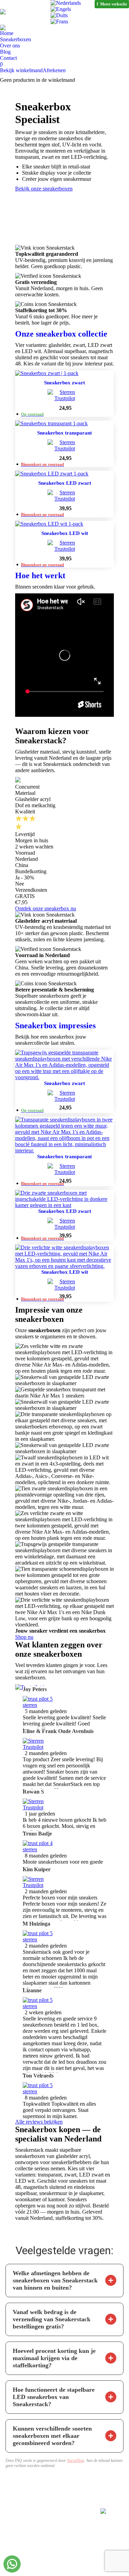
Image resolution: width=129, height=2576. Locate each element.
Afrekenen (54, 70)
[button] (111, 2280)
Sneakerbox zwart (64, 383)
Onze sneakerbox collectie (61, 334)
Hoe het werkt (40, 576)
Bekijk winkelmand (21, 70)
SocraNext (76, 2460)
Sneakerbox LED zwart (65, 483)
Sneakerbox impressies (55, 1026)
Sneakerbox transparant (64, 433)
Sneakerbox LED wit (65, 533)
